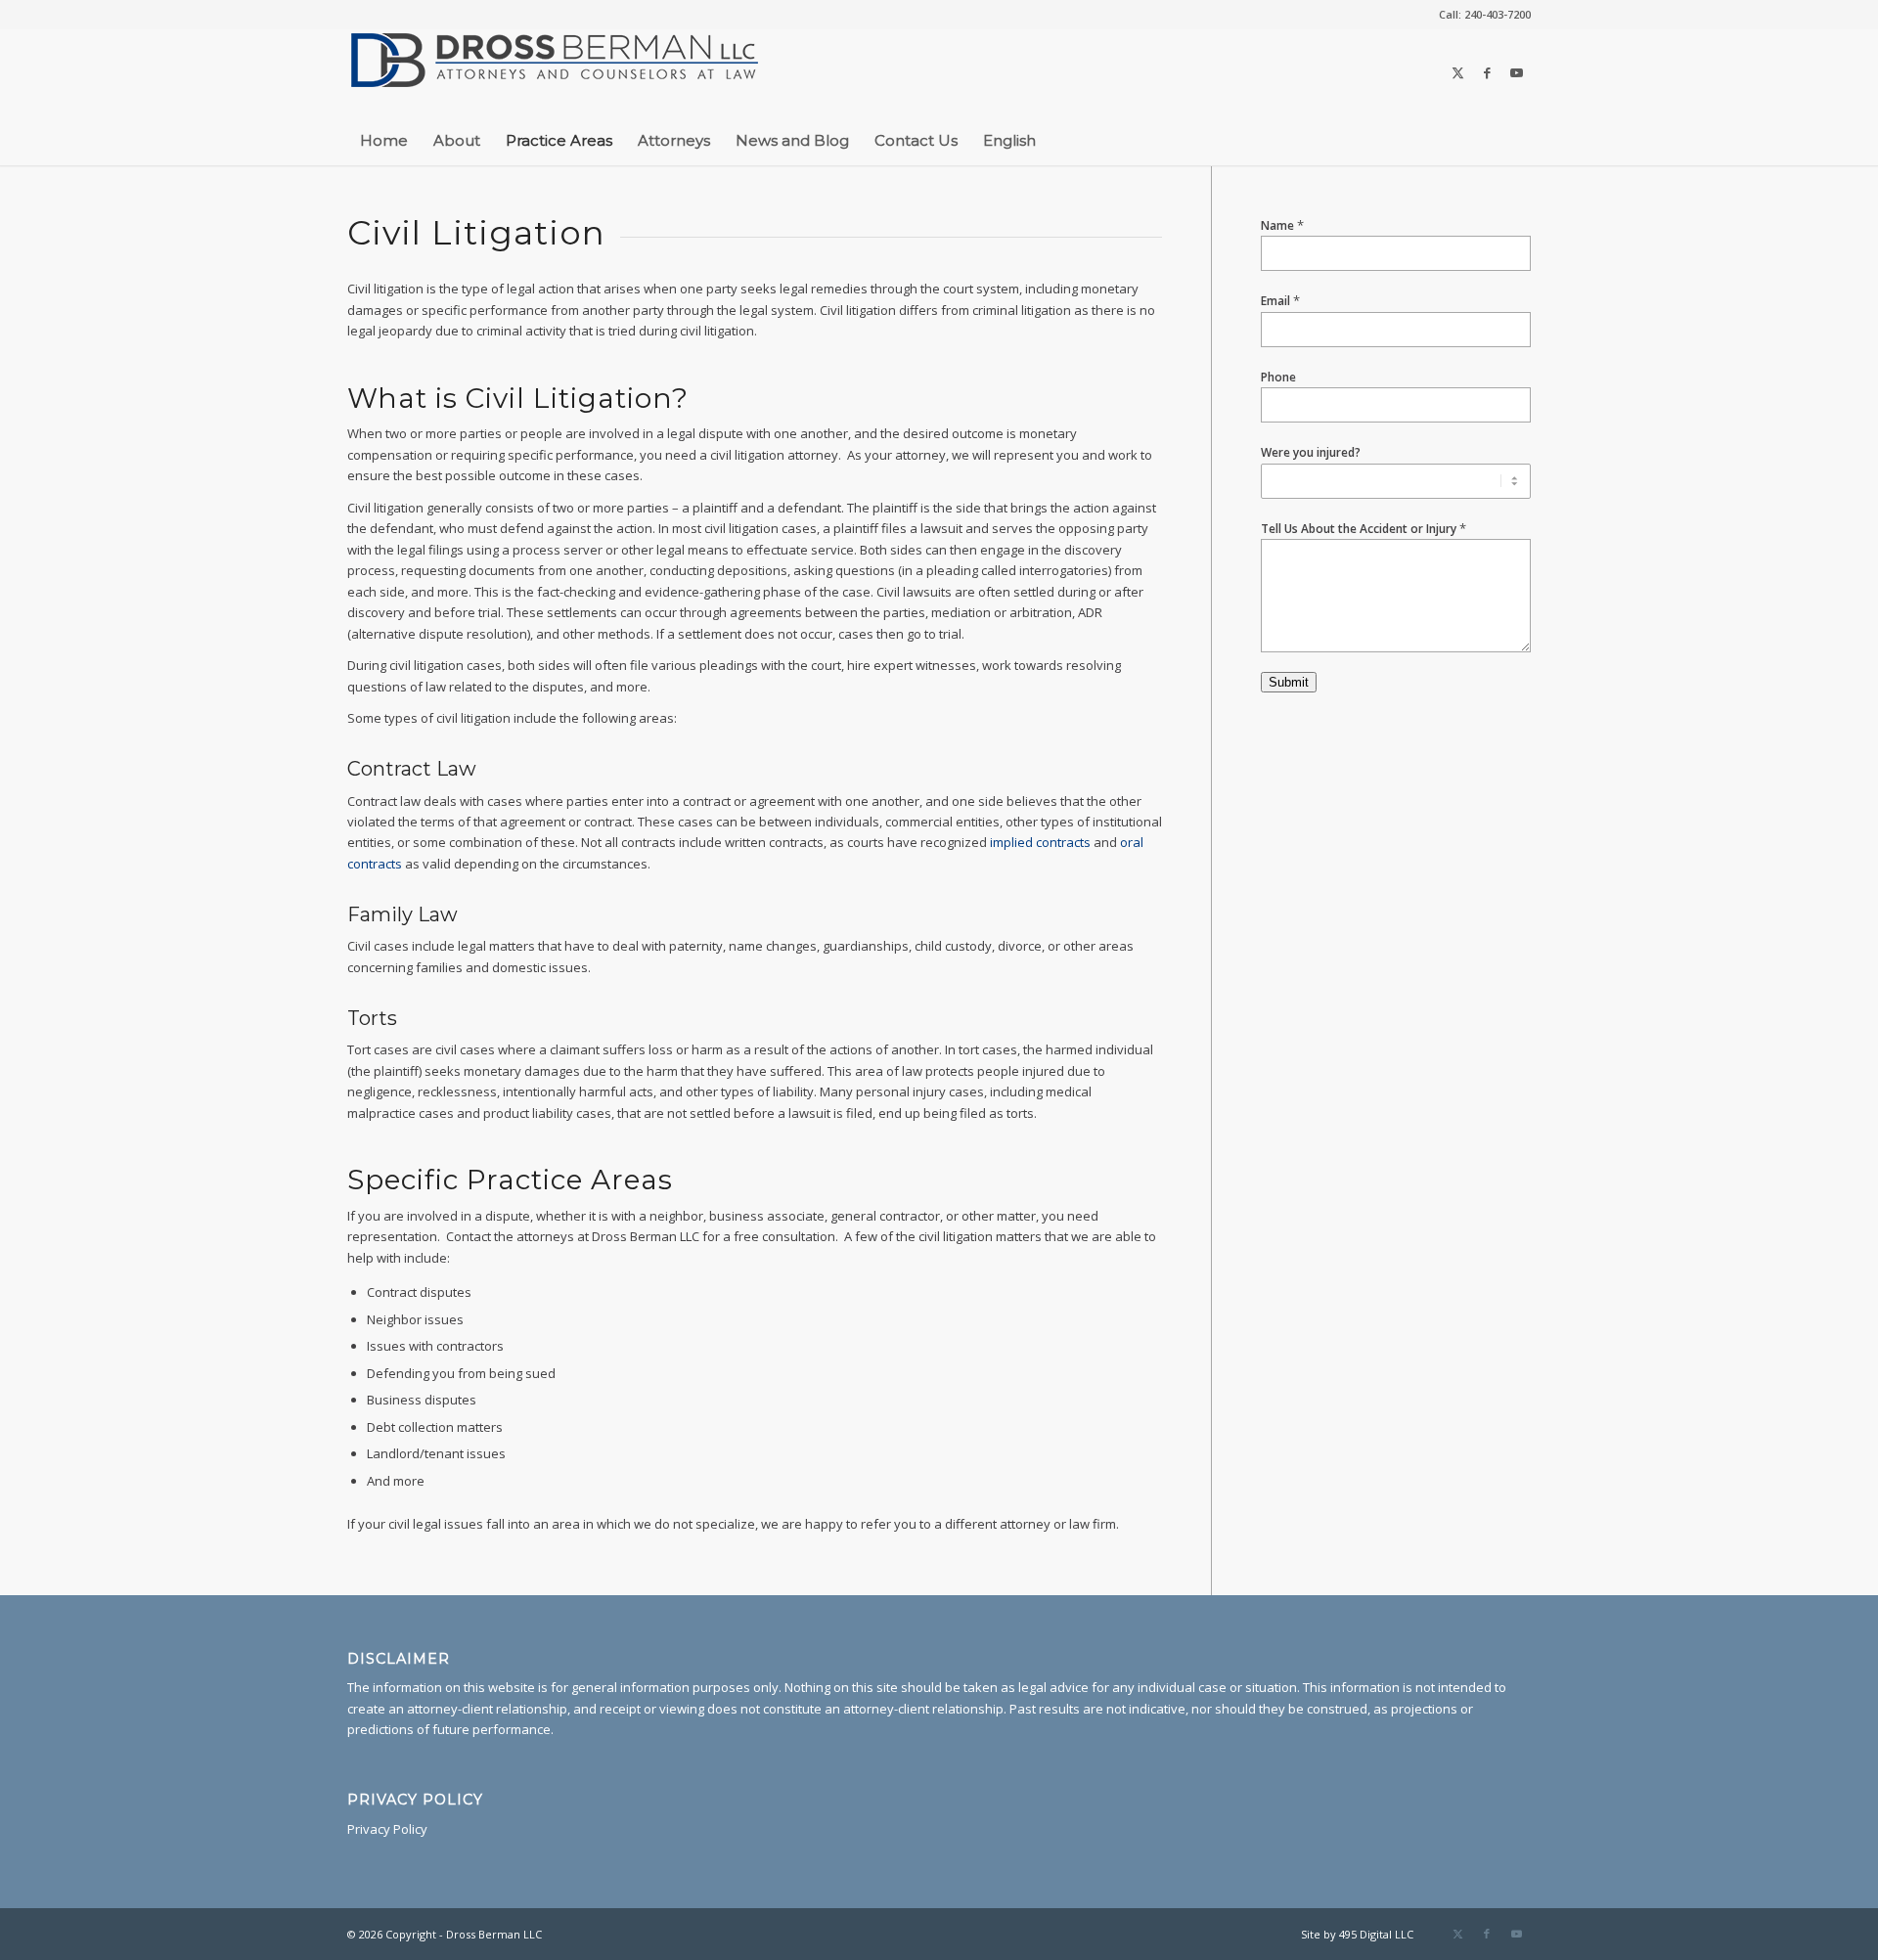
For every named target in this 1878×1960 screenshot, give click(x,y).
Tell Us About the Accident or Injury (1364, 529)
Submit (1289, 682)
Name (1282, 225)
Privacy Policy (387, 1829)
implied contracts (1040, 842)
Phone (1278, 377)
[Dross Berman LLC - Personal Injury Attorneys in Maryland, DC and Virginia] (555, 72)
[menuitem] (1480, 15)
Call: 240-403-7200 (1485, 14)
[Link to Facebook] (1487, 72)
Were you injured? (1311, 452)
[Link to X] (1457, 72)
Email (1280, 301)
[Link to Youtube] (1516, 72)
